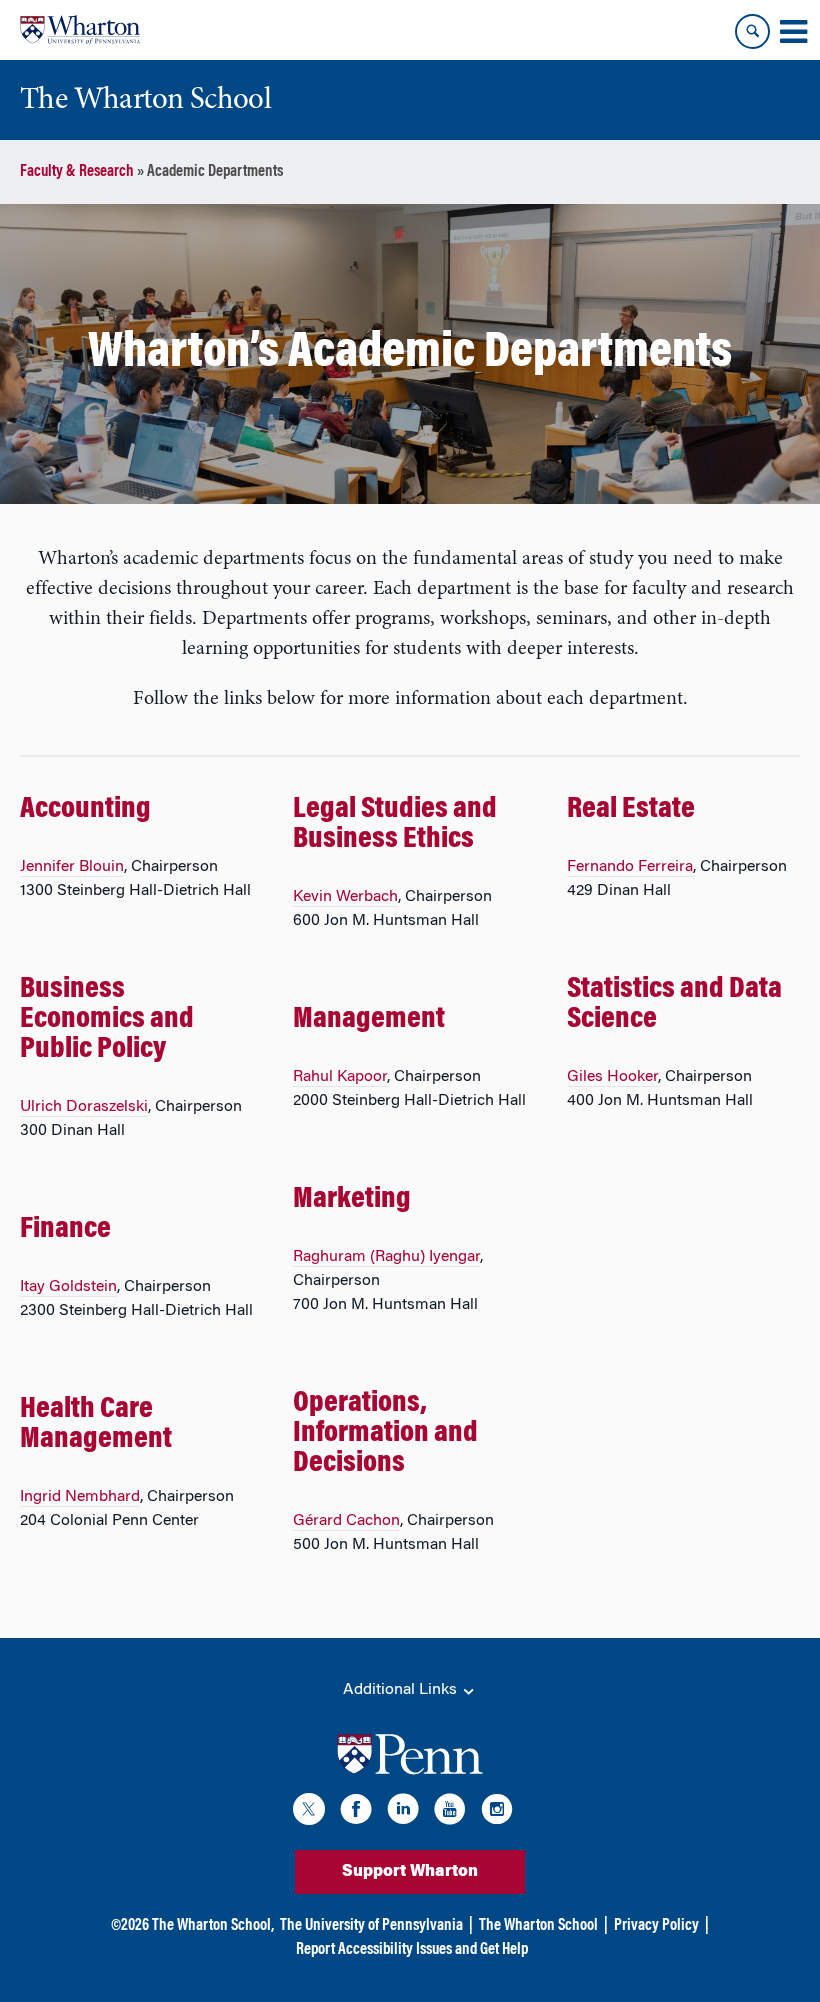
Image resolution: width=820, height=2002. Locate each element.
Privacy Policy (656, 1926)
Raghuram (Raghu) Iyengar (386, 1257)
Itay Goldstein (68, 1287)
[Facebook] (356, 1812)
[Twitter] (309, 1812)
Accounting (85, 810)
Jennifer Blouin (72, 867)
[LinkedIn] (403, 1812)
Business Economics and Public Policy (107, 1020)
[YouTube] (450, 1812)
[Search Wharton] (752, 31)
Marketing (352, 1200)
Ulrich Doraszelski (84, 1107)
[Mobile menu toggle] (793, 32)
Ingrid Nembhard (80, 1497)
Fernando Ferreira (630, 867)
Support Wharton (410, 1872)
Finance (65, 1230)
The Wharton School (538, 1926)
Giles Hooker (612, 1077)
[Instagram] (497, 1812)
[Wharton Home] (80, 30)
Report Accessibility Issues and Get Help (412, 1950)
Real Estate (631, 810)
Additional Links (402, 1690)
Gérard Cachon (346, 1521)
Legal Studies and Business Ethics (395, 825)
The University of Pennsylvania (371, 1926)
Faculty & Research (77, 172)
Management (369, 1020)
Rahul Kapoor (340, 1077)
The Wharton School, (213, 1926)
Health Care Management (96, 1425)
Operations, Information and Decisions (385, 1434)
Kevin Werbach (345, 897)
